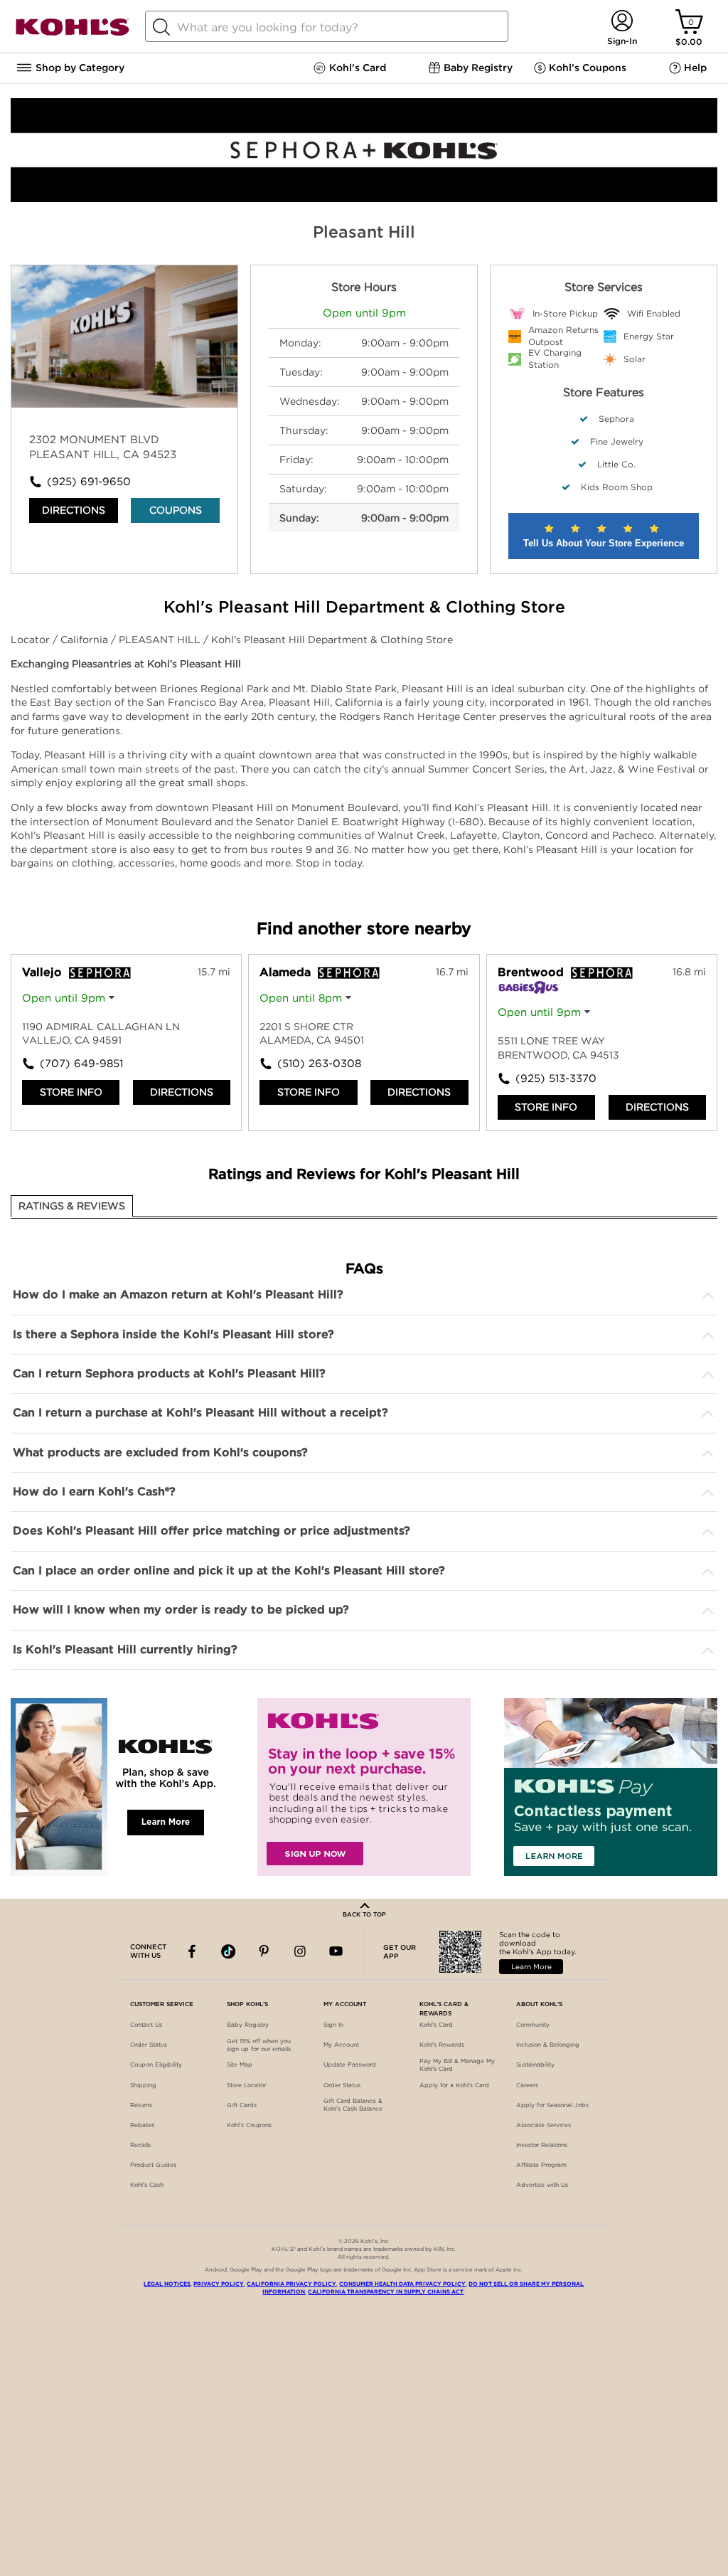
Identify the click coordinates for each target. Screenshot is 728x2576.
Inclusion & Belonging (548, 2045)
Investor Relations (542, 2145)
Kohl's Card (436, 2025)
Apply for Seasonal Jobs (552, 2105)
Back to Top (364, 1914)
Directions (74, 510)
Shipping (143, 2085)
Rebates (142, 2125)
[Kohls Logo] (73, 33)
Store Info (71, 1092)
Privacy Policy (219, 2284)
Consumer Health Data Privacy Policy (402, 2284)
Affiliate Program (541, 2165)
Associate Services (544, 2125)
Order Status (149, 2045)
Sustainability (535, 2064)
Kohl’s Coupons (249, 2125)
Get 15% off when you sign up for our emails (259, 2045)
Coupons (176, 510)
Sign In (333, 2025)
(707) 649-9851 (81, 1064)
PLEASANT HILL (161, 640)
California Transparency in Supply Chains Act (386, 2292)
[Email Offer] (364, 1787)
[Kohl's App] (117, 1787)
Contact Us (146, 2025)
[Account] (622, 22)
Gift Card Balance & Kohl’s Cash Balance (353, 2105)
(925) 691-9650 (86, 482)
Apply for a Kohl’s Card (454, 2085)
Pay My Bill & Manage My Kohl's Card (457, 2065)
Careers (527, 2085)
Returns (141, 2105)
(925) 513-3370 (556, 1078)
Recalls (140, 2145)
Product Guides (153, 2165)
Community (533, 2025)
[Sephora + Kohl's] (364, 198)
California (86, 640)
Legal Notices (167, 2284)
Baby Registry (248, 2025)
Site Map (240, 2064)
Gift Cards (242, 2105)
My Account (341, 2045)
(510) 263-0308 (319, 1064)
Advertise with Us (542, 2185)
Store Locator (246, 2085)
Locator (32, 640)
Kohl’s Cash (147, 2185)
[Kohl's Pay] (611, 1787)
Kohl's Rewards (442, 2045)
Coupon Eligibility (156, 2064)
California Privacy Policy (291, 2284)
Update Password (350, 2064)
